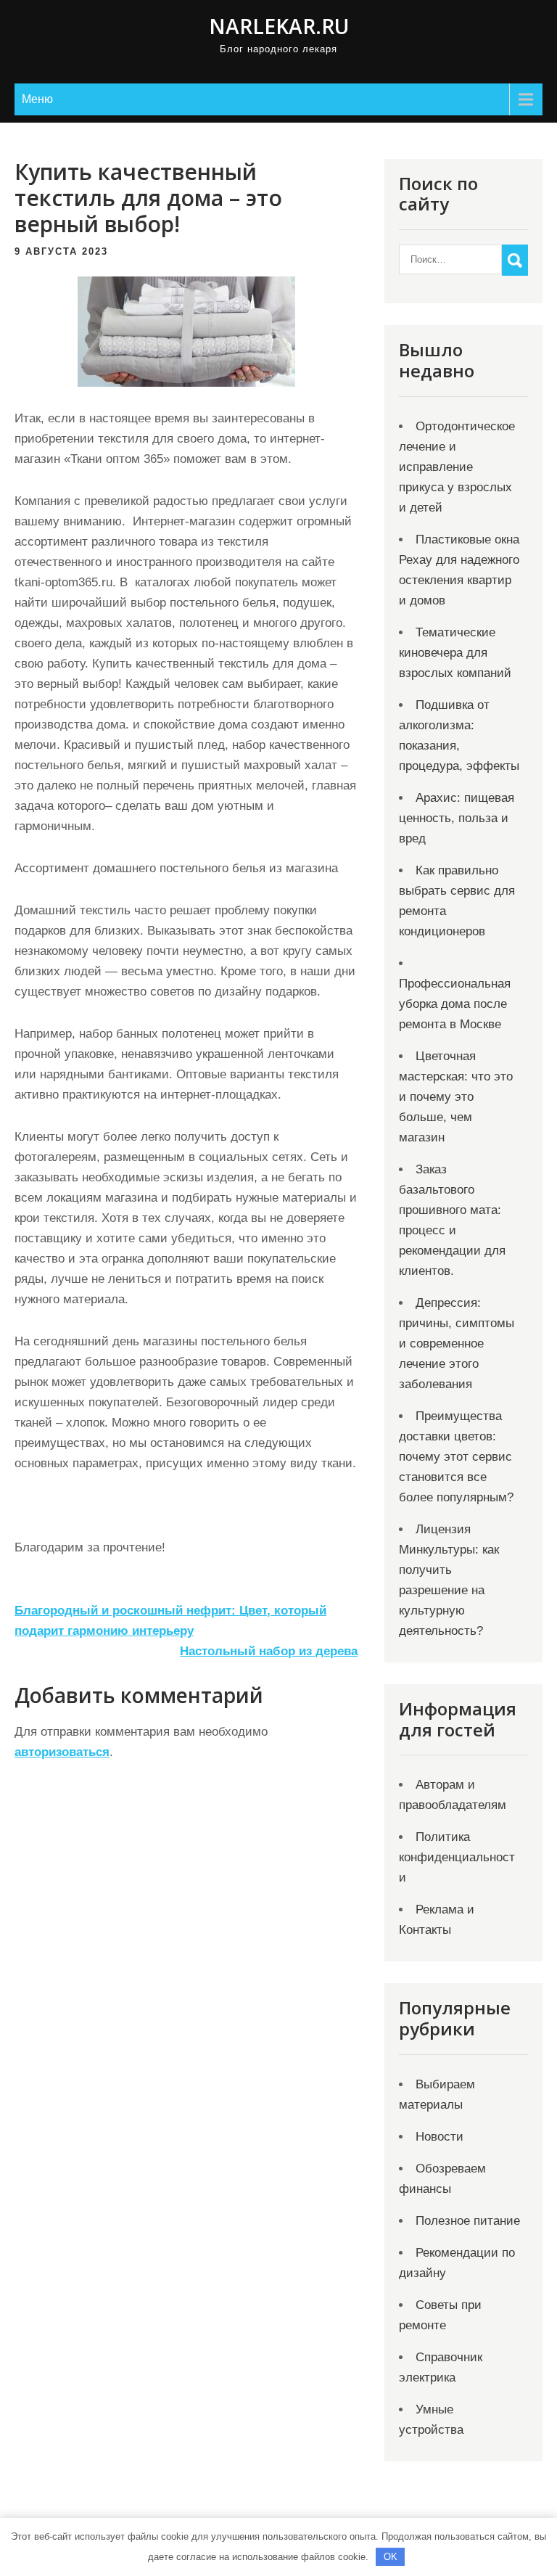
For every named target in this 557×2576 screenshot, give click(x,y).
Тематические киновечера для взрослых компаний (455, 653)
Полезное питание (468, 2221)
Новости (440, 2137)
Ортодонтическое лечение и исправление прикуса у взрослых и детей (457, 467)
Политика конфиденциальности (457, 1857)
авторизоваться (62, 1752)
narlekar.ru (279, 26)
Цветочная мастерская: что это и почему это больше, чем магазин (456, 1097)
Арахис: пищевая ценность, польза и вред (457, 818)
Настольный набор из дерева (269, 1651)
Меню (37, 99)
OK (391, 2557)
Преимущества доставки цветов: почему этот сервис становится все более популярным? (456, 1457)
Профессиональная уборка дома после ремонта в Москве (455, 1004)
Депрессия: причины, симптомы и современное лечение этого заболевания (457, 1344)
